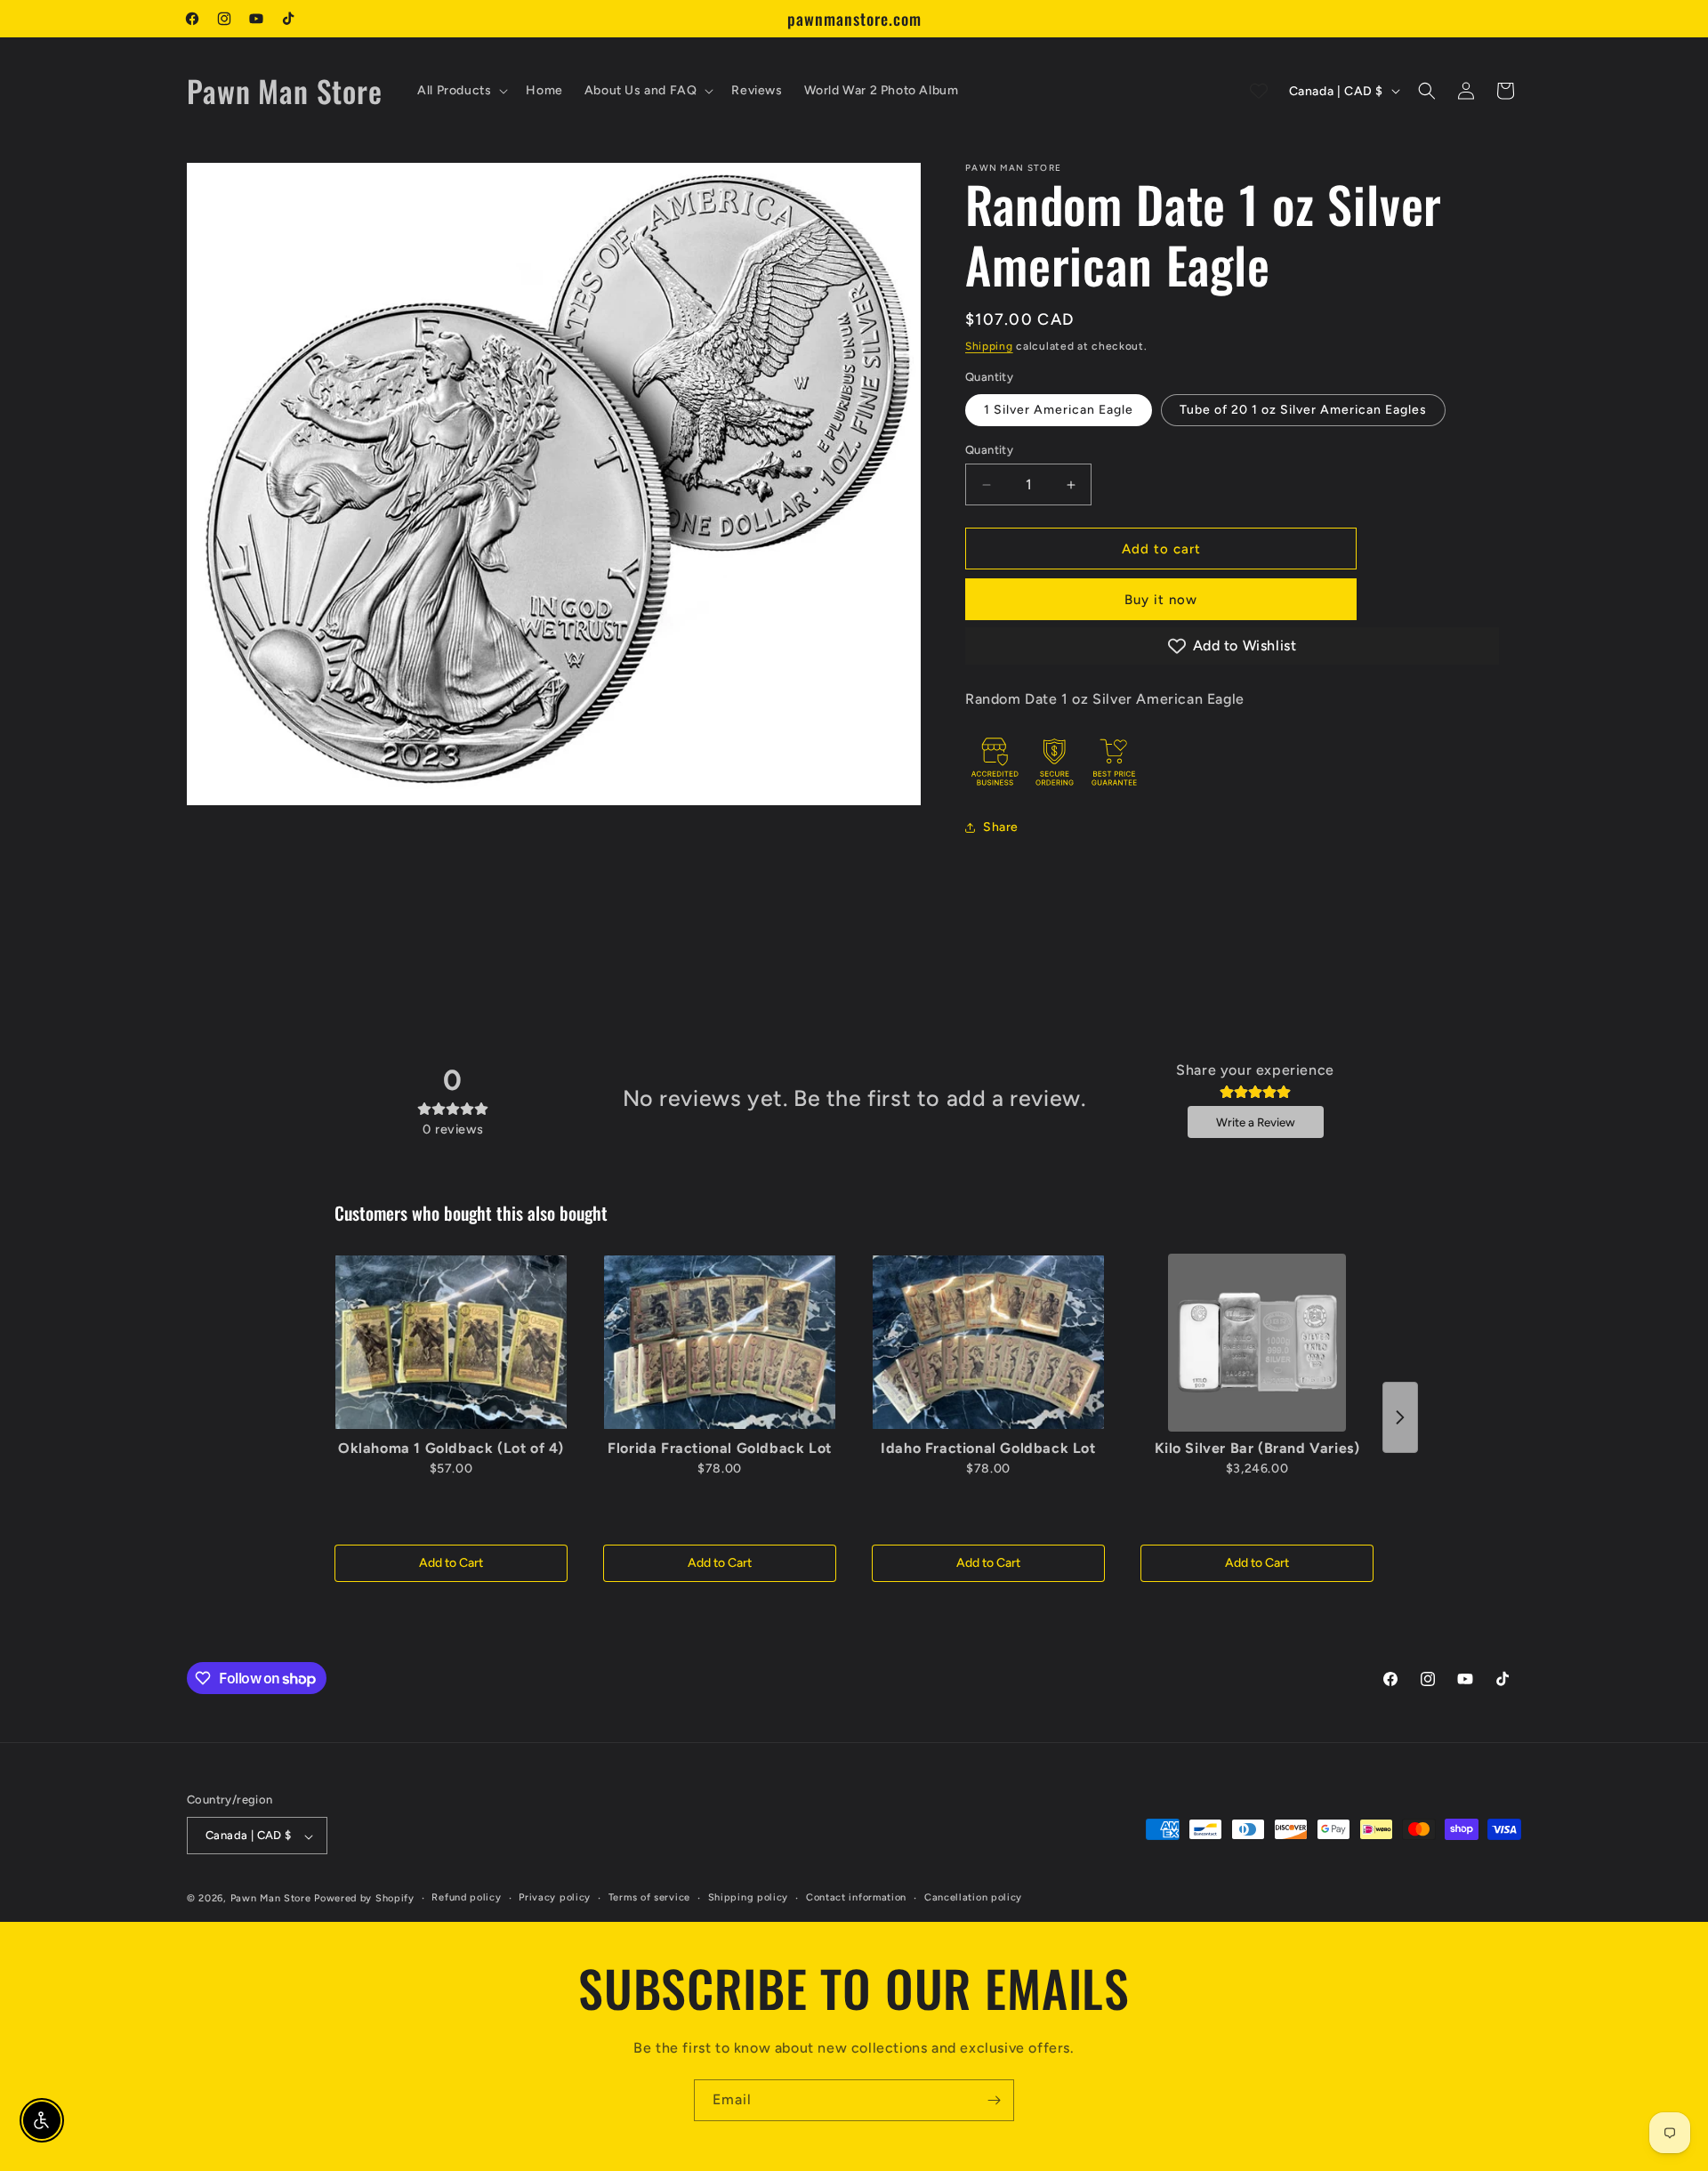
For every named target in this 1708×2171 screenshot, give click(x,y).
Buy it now (1161, 600)
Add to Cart (451, 1563)
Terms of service (649, 1897)
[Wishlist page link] (1259, 91)
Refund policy (466, 1897)
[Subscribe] (994, 2100)
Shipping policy (749, 1897)
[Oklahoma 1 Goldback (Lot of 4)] (451, 1343)
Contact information (856, 1897)
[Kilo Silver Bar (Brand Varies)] (1257, 1343)
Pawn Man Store (271, 1899)
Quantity (989, 450)
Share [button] (1001, 827)
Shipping (989, 346)
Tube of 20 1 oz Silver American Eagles (1303, 410)
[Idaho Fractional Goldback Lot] (988, 1343)
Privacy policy (555, 1897)
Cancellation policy (973, 1897)
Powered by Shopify (364, 1899)
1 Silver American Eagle (1059, 410)
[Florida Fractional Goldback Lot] (720, 1343)
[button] (461, 91)
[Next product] (1400, 1417)
